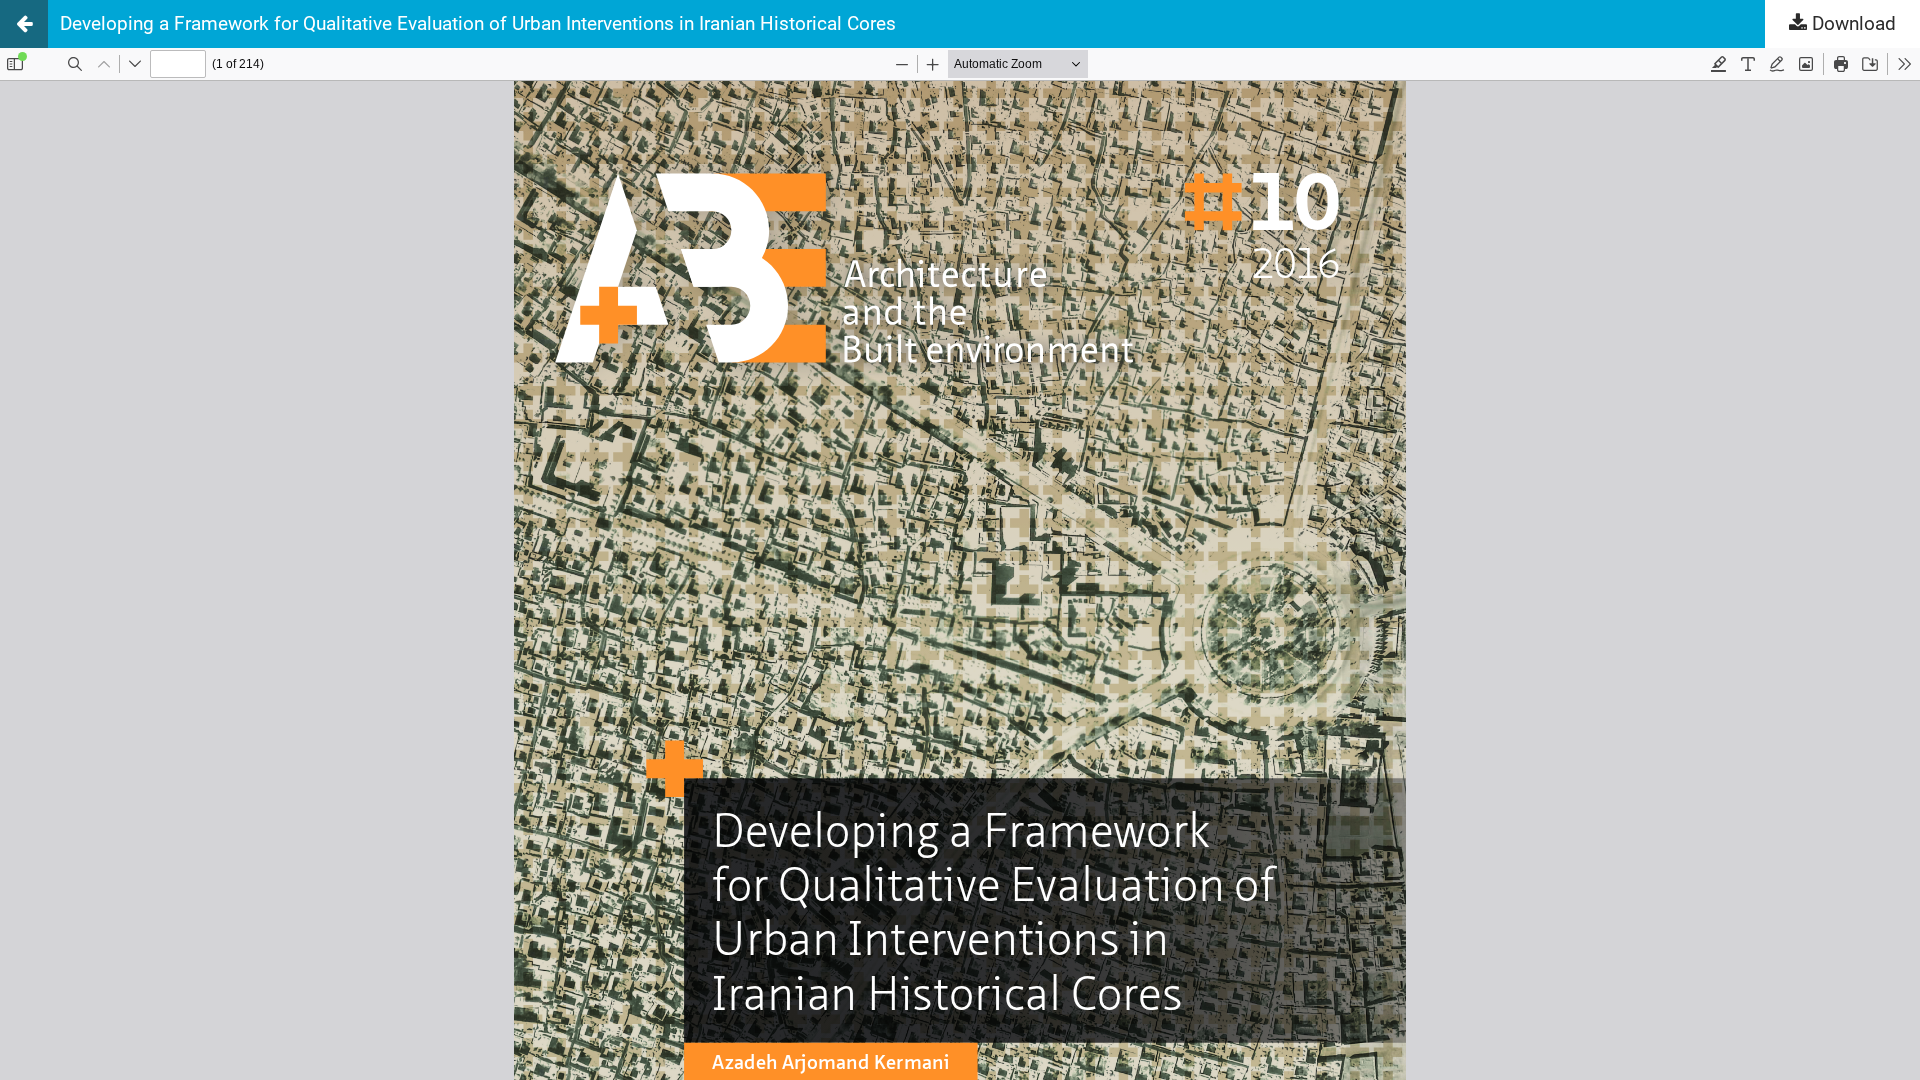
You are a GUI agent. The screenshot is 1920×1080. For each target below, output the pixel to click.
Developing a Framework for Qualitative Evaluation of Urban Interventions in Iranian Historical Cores (478, 23)
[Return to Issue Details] (24, 24)
